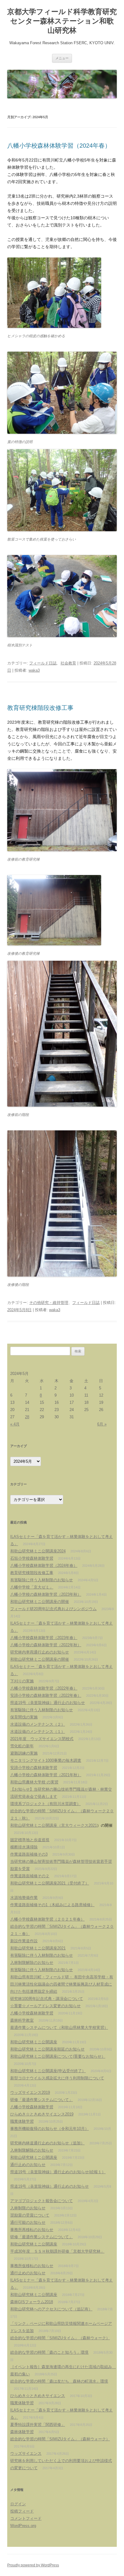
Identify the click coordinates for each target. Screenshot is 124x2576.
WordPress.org (23, 2526)
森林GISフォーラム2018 (32, 2302)
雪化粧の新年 (22, 1746)
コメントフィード (26, 2518)
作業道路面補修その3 (29, 1854)
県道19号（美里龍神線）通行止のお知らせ (48, 1703)
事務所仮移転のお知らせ (32, 2266)
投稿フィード (22, 2511)
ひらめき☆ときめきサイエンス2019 (42, 2114)
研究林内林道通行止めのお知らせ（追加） (47, 2143)
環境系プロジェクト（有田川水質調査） (45, 1804)
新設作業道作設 (24, 1941)
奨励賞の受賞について (30, 2215)
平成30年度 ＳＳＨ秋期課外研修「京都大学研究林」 (57, 2251)
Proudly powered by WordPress (33, 2565)
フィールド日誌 (43, 663)
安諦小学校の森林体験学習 (34, 1768)
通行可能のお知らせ (28, 2222)
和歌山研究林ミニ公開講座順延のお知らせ (47, 2049)
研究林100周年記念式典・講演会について (47, 1999)
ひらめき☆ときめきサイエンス (38, 2396)
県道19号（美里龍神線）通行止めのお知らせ (50, 2186)
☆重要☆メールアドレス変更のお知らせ (45, 2006)
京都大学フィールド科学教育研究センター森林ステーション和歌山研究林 (62, 21)
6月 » (102, 1424)
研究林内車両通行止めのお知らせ (40, 1652)
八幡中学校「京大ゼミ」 (32, 1587)
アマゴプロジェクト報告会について (42, 2201)
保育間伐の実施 (24, 1717)
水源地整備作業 (24, 1898)
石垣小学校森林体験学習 (32, 1558)
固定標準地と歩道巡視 (30, 1840)
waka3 (34, 670)
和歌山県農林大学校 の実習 (34, 1782)
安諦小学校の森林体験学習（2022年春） (46, 1695)
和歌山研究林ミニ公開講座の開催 (40, 1602)
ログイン (18, 2504)
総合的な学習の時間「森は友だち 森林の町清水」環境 (59, 2381)
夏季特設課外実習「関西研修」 (38, 2425)
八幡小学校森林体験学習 (32, 2013)
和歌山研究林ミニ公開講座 (34, 2042)
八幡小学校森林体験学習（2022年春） (44, 1688)
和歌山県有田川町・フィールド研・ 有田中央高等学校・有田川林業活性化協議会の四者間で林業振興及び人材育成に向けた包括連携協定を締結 (62, 1984)
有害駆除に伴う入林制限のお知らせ (42, 1580)
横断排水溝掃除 (24, 1847)
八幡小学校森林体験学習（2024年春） (59, 146)
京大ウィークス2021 (79, 1825)
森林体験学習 (22, 2432)
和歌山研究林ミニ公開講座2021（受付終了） (50, 1883)
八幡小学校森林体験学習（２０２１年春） (47, 1919)
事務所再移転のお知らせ (32, 2230)
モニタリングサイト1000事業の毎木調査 (46, 1760)
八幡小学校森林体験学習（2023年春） (44, 1638)
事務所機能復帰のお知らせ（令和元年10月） (50, 2129)
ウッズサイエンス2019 (30, 2092)
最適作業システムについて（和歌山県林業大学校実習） (59, 2028)
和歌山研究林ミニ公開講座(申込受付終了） (48, 2071)
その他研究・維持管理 (49, 1303)
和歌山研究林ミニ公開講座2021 (38, 1948)
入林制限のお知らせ (28, 2208)
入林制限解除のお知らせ (32, 1963)
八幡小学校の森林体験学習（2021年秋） (46, 1775)
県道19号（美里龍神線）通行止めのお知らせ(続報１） (58, 2172)
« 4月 (15, 1424)
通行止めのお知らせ (28, 2165)
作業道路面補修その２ (30, 1876)
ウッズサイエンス (26, 2453)
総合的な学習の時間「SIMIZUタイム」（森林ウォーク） (60, 2338)
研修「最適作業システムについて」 (42, 2100)
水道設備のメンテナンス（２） (38, 1724)
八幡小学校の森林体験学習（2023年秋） (46, 1594)
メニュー (62, 58)
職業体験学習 (22, 2121)
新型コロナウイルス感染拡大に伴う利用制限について (57, 2078)
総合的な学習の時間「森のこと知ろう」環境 (49, 2352)
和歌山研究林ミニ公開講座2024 (38, 1551)
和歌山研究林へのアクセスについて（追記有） (51, 2309)
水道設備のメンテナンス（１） (38, 1732)
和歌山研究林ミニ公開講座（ (36, 1825)
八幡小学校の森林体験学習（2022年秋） (46, 1645)
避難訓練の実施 (24, 1753)
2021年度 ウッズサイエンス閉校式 (42, 1739)
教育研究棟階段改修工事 (40, 708)
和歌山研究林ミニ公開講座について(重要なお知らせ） (58, 2056)
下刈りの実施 (22, 1681)
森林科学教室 (22, 2020)
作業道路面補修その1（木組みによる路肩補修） (52, 1905)
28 (27, 1417)
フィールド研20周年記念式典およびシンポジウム (53, 1609)
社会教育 (68, 663)
